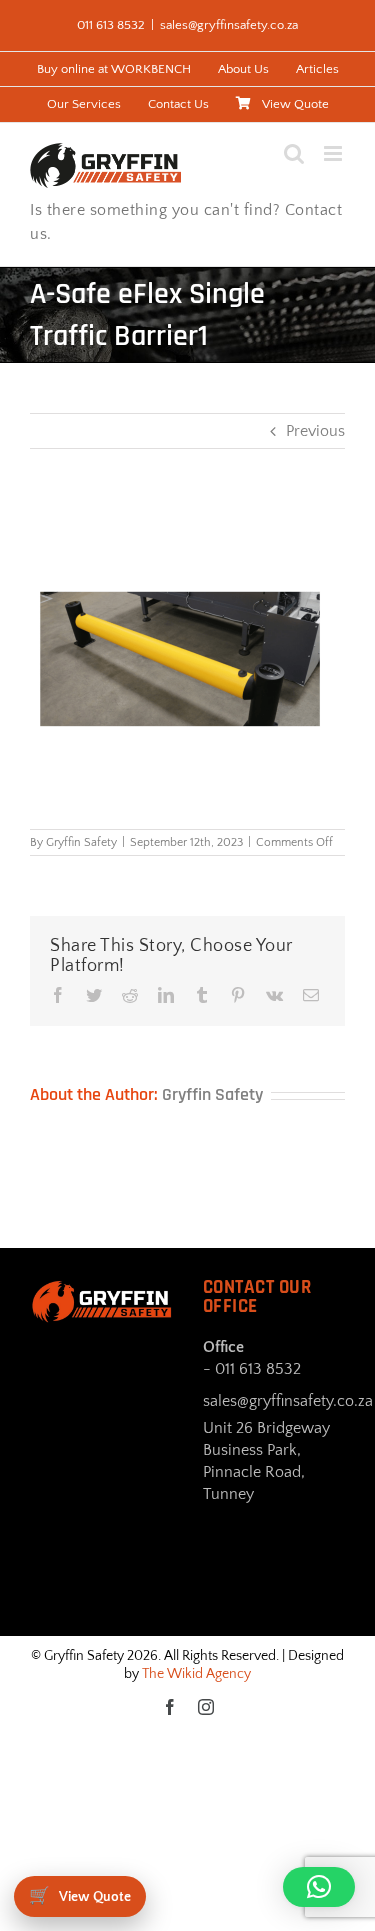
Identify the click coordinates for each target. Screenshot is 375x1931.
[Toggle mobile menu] (334, 153)
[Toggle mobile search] (294, 153)
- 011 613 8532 (252, 1369)
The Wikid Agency (196, 1674)
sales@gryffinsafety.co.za (229, 25)
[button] (319, 1887)
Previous (315, 431)
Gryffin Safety (81, 842)
